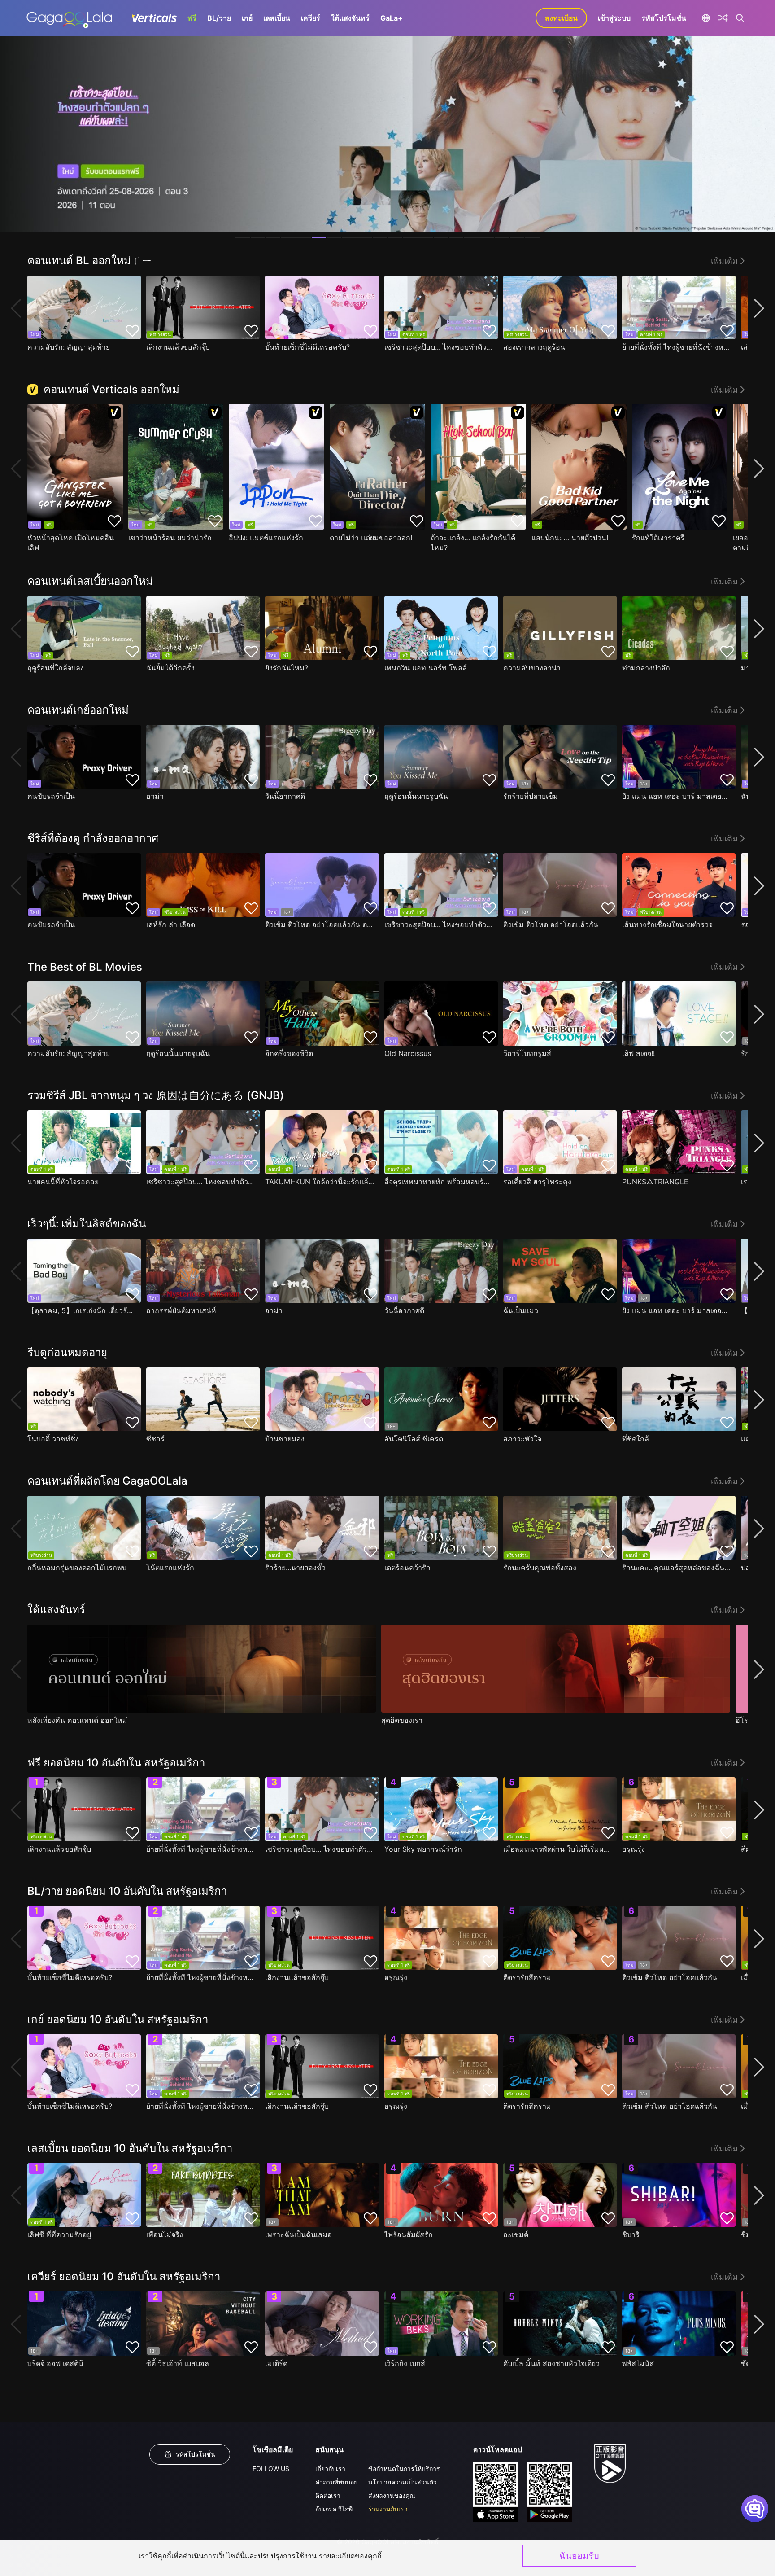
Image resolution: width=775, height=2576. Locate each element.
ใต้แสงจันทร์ (350, 18)
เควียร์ (311, 18)
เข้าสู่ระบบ (614, 18)
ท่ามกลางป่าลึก (646, 668)
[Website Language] (706, 18)
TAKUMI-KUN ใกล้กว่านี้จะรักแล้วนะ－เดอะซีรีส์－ (320, 1182)
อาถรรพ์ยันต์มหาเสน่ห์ (181, 1310)
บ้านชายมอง (285, 1439)
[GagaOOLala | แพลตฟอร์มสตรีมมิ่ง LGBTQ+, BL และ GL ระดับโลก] (69, 18)
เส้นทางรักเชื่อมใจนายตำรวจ (667, 924)
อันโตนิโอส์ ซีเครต (414, 1439)
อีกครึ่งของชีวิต (289, 1053)
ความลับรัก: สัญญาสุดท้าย (69, 347)
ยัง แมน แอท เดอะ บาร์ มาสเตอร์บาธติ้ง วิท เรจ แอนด (677, 796)
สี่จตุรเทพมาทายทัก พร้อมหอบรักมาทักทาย (439, 1182)
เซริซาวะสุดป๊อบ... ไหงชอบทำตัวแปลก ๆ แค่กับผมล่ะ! (439, 347)
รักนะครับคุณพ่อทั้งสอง (540, 1568)
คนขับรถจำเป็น (51, 796)
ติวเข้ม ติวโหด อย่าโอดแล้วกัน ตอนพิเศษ (320, 924)
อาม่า (155, 796)
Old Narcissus (408, 1053)
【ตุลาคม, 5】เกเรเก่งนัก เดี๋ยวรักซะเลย (82, 1310)
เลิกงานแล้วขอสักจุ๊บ (178, 347)
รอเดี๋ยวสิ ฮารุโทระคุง (537, 1182)
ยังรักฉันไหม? (287, 668)
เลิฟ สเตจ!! (638, 1053)
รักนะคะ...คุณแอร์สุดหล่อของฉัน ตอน (677, 1568)
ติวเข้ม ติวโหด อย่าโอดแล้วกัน (551, 924)
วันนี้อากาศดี (285, 796)
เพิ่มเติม (724, 261)
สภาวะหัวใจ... (525, 1439)
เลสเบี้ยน (277, 18)
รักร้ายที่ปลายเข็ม (531, 796)
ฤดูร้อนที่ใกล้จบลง (56, 668)
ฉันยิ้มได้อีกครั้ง (170, 668)
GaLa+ (392, 18)
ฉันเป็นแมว (521, 1310)
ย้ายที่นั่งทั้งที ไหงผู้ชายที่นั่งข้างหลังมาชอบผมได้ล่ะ (677, 347)
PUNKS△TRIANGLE (655, 1182)
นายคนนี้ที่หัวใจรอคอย (63, 1182)
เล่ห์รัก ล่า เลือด (171, 924)
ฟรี (192, 18)
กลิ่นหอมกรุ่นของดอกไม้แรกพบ (77, 1568)
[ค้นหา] (740, 18)
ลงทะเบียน (561, 18)
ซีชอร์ (155, 1439)
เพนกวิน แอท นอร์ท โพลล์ (426, 668)
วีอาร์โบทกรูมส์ (527, 1053)
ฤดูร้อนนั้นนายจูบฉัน (416, 796)
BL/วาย (219, 18)
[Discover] (723, 18)
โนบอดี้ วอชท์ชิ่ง (53, 1439)
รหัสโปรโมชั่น (664, 18)
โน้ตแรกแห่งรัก (170, 1568)
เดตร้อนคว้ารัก (407, 1568)
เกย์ (247, 18)
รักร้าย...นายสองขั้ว (295, 1568)
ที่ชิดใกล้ (636, 1439)
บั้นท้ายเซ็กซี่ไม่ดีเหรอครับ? (307, 347)
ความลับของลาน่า (532, 668)
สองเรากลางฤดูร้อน (534, 347)
